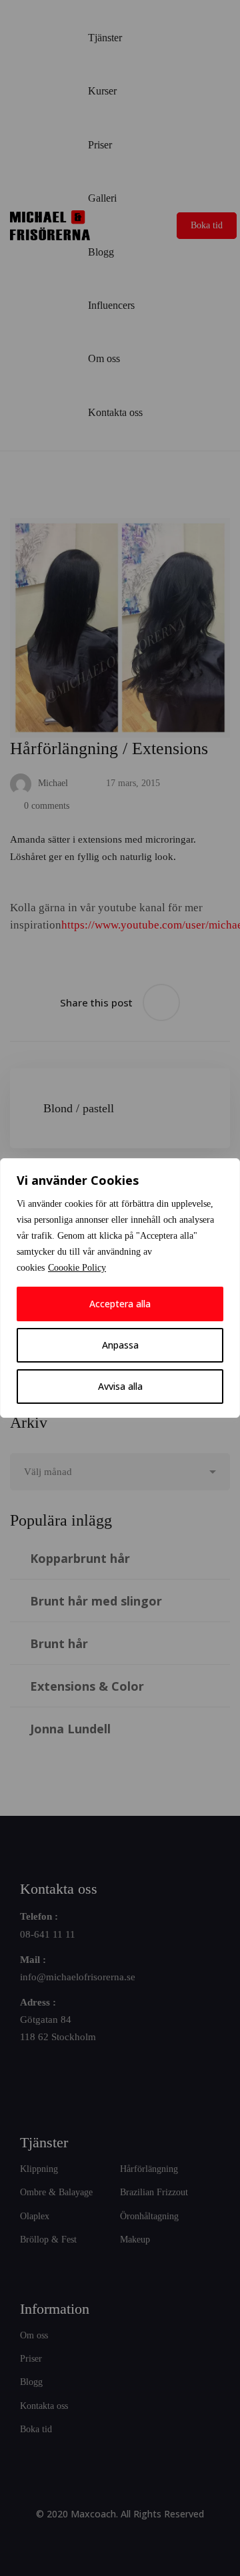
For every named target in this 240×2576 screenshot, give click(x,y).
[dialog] (120, 1288)
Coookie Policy (77, 1268)
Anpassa (120, 1345)
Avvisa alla (120, 1386)
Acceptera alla (120, 1304)
